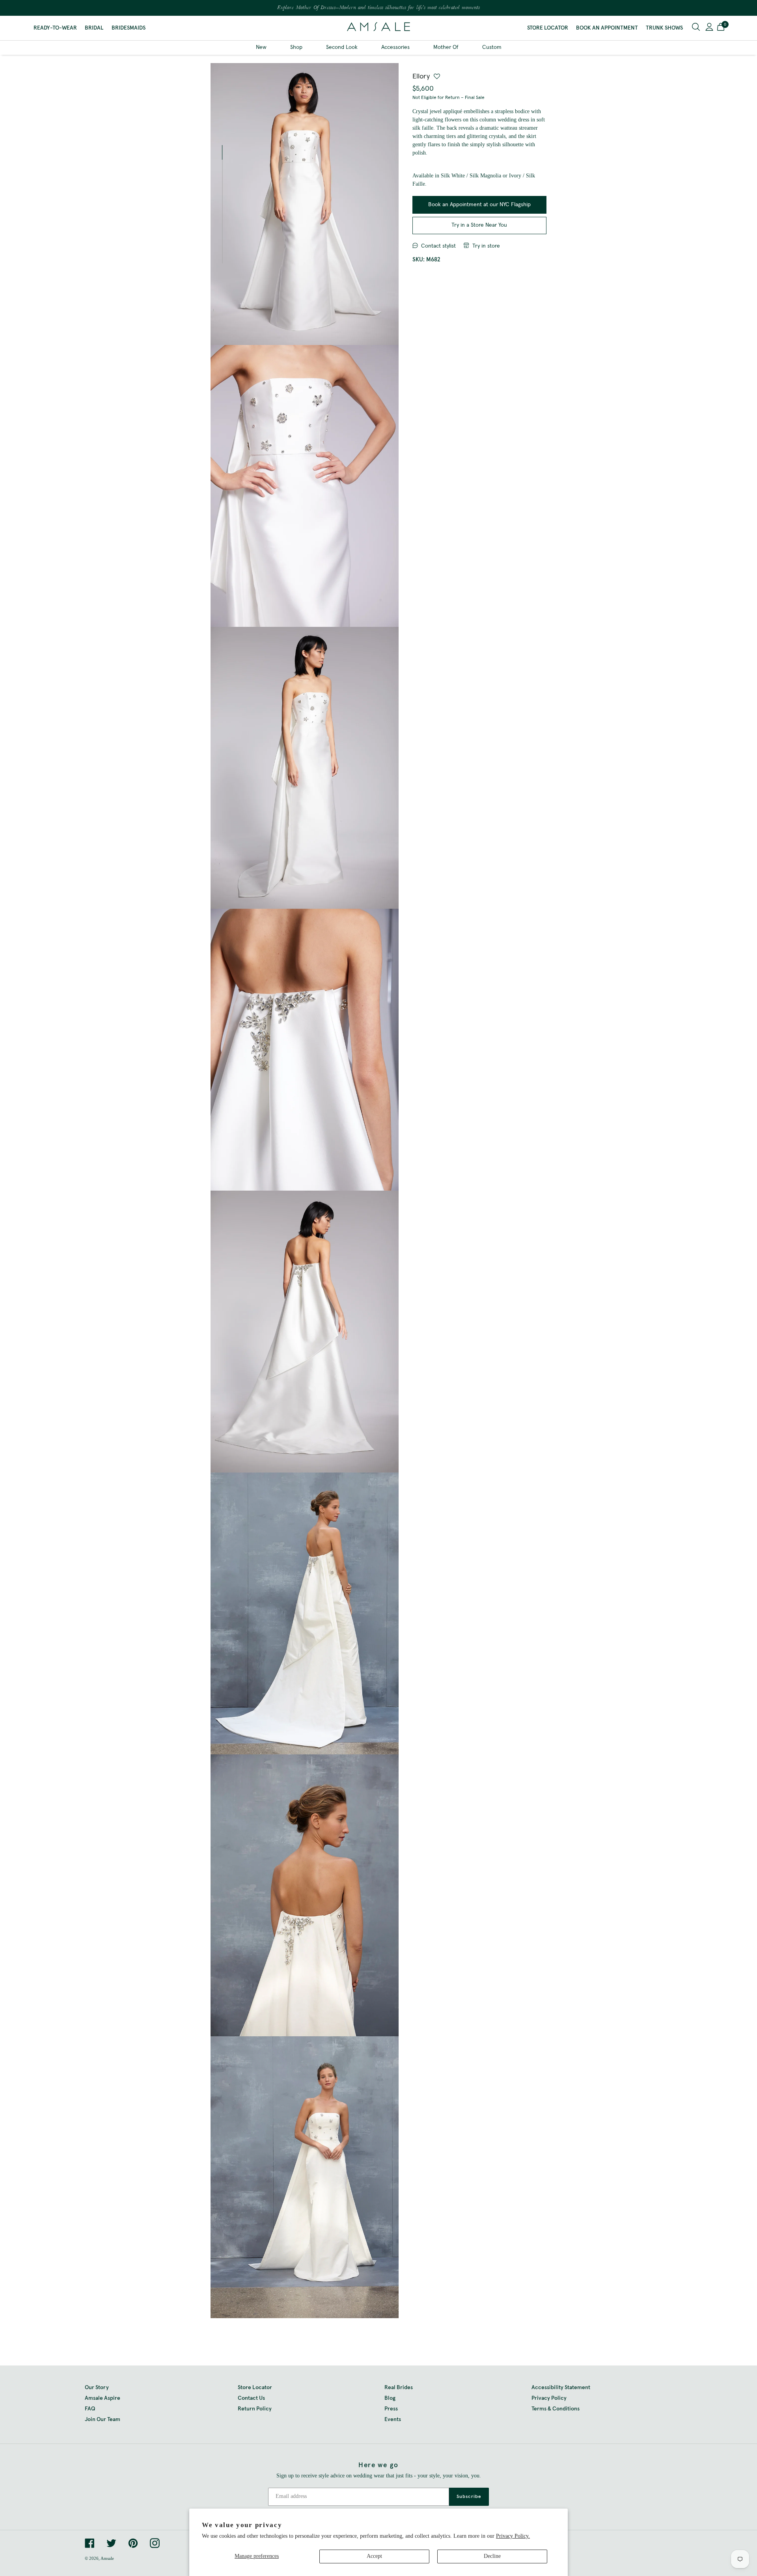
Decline (492, 2556)
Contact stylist (438, 246)
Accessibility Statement (561, 2388)
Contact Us (251, 2398)
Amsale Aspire (103, 2398)
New (261, 47)
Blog (390, 2398)
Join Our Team (103, 2419)
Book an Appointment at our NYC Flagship (479, 205)
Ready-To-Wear (55, 28)
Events (393, 2419)
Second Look (342, 47)
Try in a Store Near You (479, 225)
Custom (492, 47)
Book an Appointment (607, 28)
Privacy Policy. (513, 2536)
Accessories (395, 47)
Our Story (97, 2388)
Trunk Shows (664, 28)
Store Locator (548, 28)
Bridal (94, 28)
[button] (721, 28)
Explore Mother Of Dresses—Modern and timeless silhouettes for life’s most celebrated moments (378, 8)
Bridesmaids (129, 28)
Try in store (486, 246)
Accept (374, 2556)
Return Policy (255, 2409)
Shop (296, 47)
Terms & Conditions (556, 2409)
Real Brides (399, 2388)
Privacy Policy (549, 2398)
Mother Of (446, 47)
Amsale (107, 2558)
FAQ (90, 2409)
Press (391, 2409)
